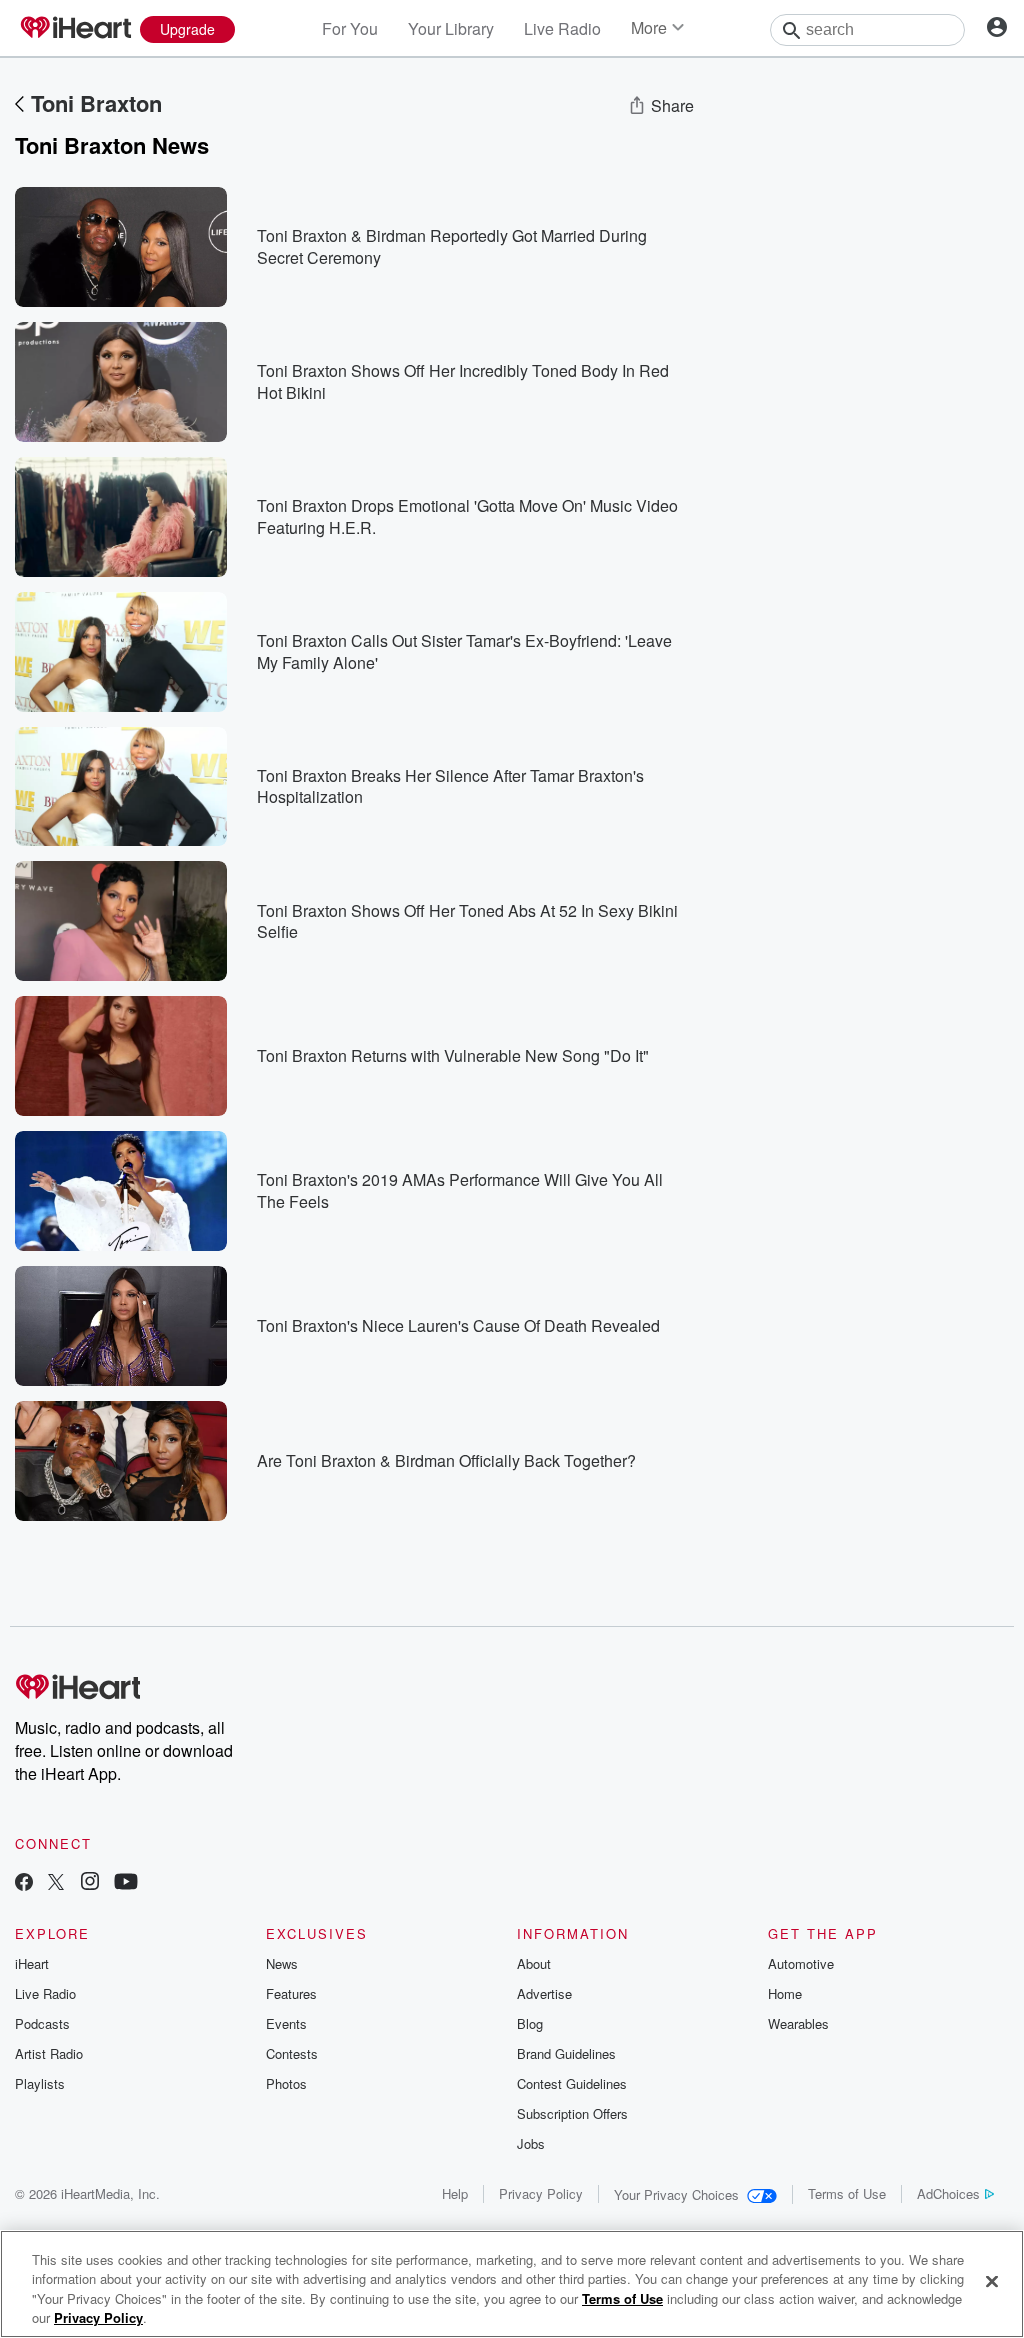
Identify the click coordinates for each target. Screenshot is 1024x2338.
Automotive (801, 1963)
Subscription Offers (572, 2113)
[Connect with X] (56, 1883)
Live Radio (562, 28)
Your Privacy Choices (676, 2194)
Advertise (544, 1993)
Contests (292, 2053)
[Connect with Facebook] (24, 1883)
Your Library (451, 28)
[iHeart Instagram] (90, 1883)
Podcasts (42, 2023)
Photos (286, 2083)
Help (455, 2193)
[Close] (992, 2281)
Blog (530, 2023)
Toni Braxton (96, 103)
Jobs (531, 2143)
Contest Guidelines (572, 2083)
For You (350, 28)
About (534, 1963)
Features (291, 1993)
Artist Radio (49, 2053)
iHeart (32, 1963)
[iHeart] (75, 29)
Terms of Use (847, 2193)
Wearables (798, 2023)
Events (286, 2023)
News (282, 1963)
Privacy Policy (541, 2193)
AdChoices (948, 2193)
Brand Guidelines (566, 2053)
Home (785, 1993)
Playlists (40, 2083)
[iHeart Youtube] (126, 1883)
